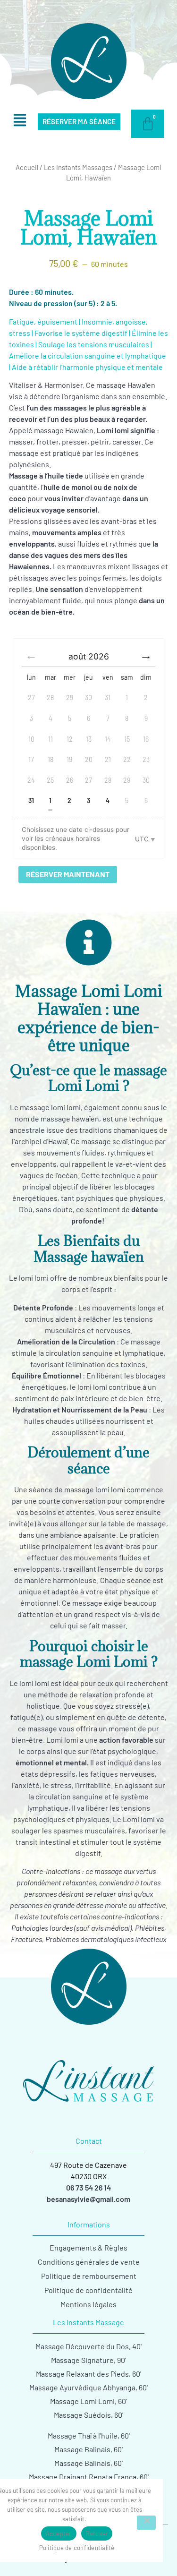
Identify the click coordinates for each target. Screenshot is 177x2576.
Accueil (27, 167)
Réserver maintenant (68, 874)
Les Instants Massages (78, 167)
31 (31, 800)
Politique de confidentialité (77, 2548)
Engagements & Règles (88, 2247)
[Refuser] (146, 2523)
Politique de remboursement (89, 2276)
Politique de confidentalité (88, 2290)
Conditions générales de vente (89, 2262)
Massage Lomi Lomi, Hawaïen (88, 227)
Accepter (59, 2533)
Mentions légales (88, 2304)
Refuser (97, 2533)
